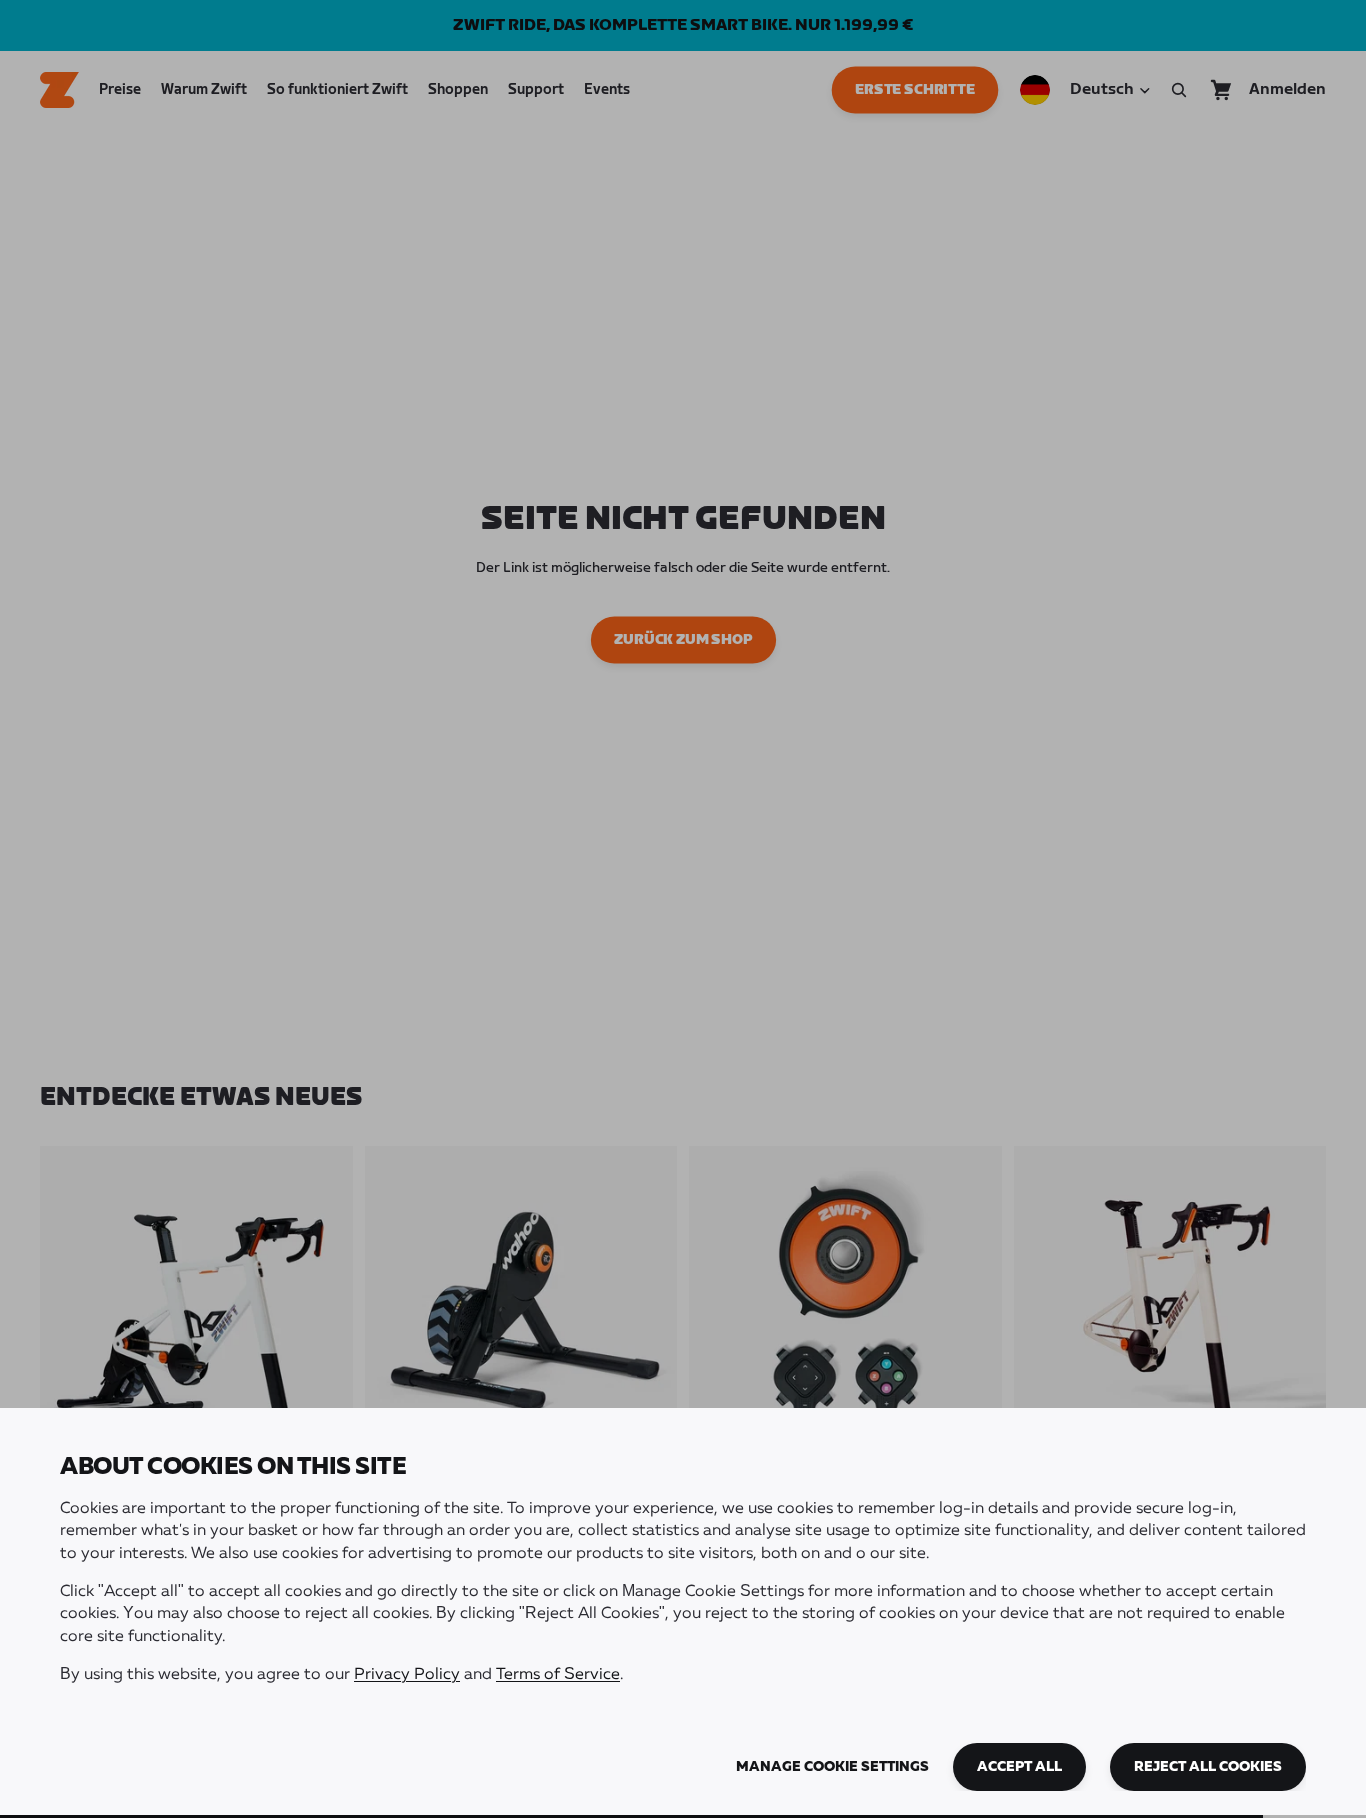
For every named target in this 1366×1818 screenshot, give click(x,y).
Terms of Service (558, 1675)
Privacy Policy (407, 1675)
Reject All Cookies (1208, 1767)
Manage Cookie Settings (832, 1767)
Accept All (1019, 1767)
